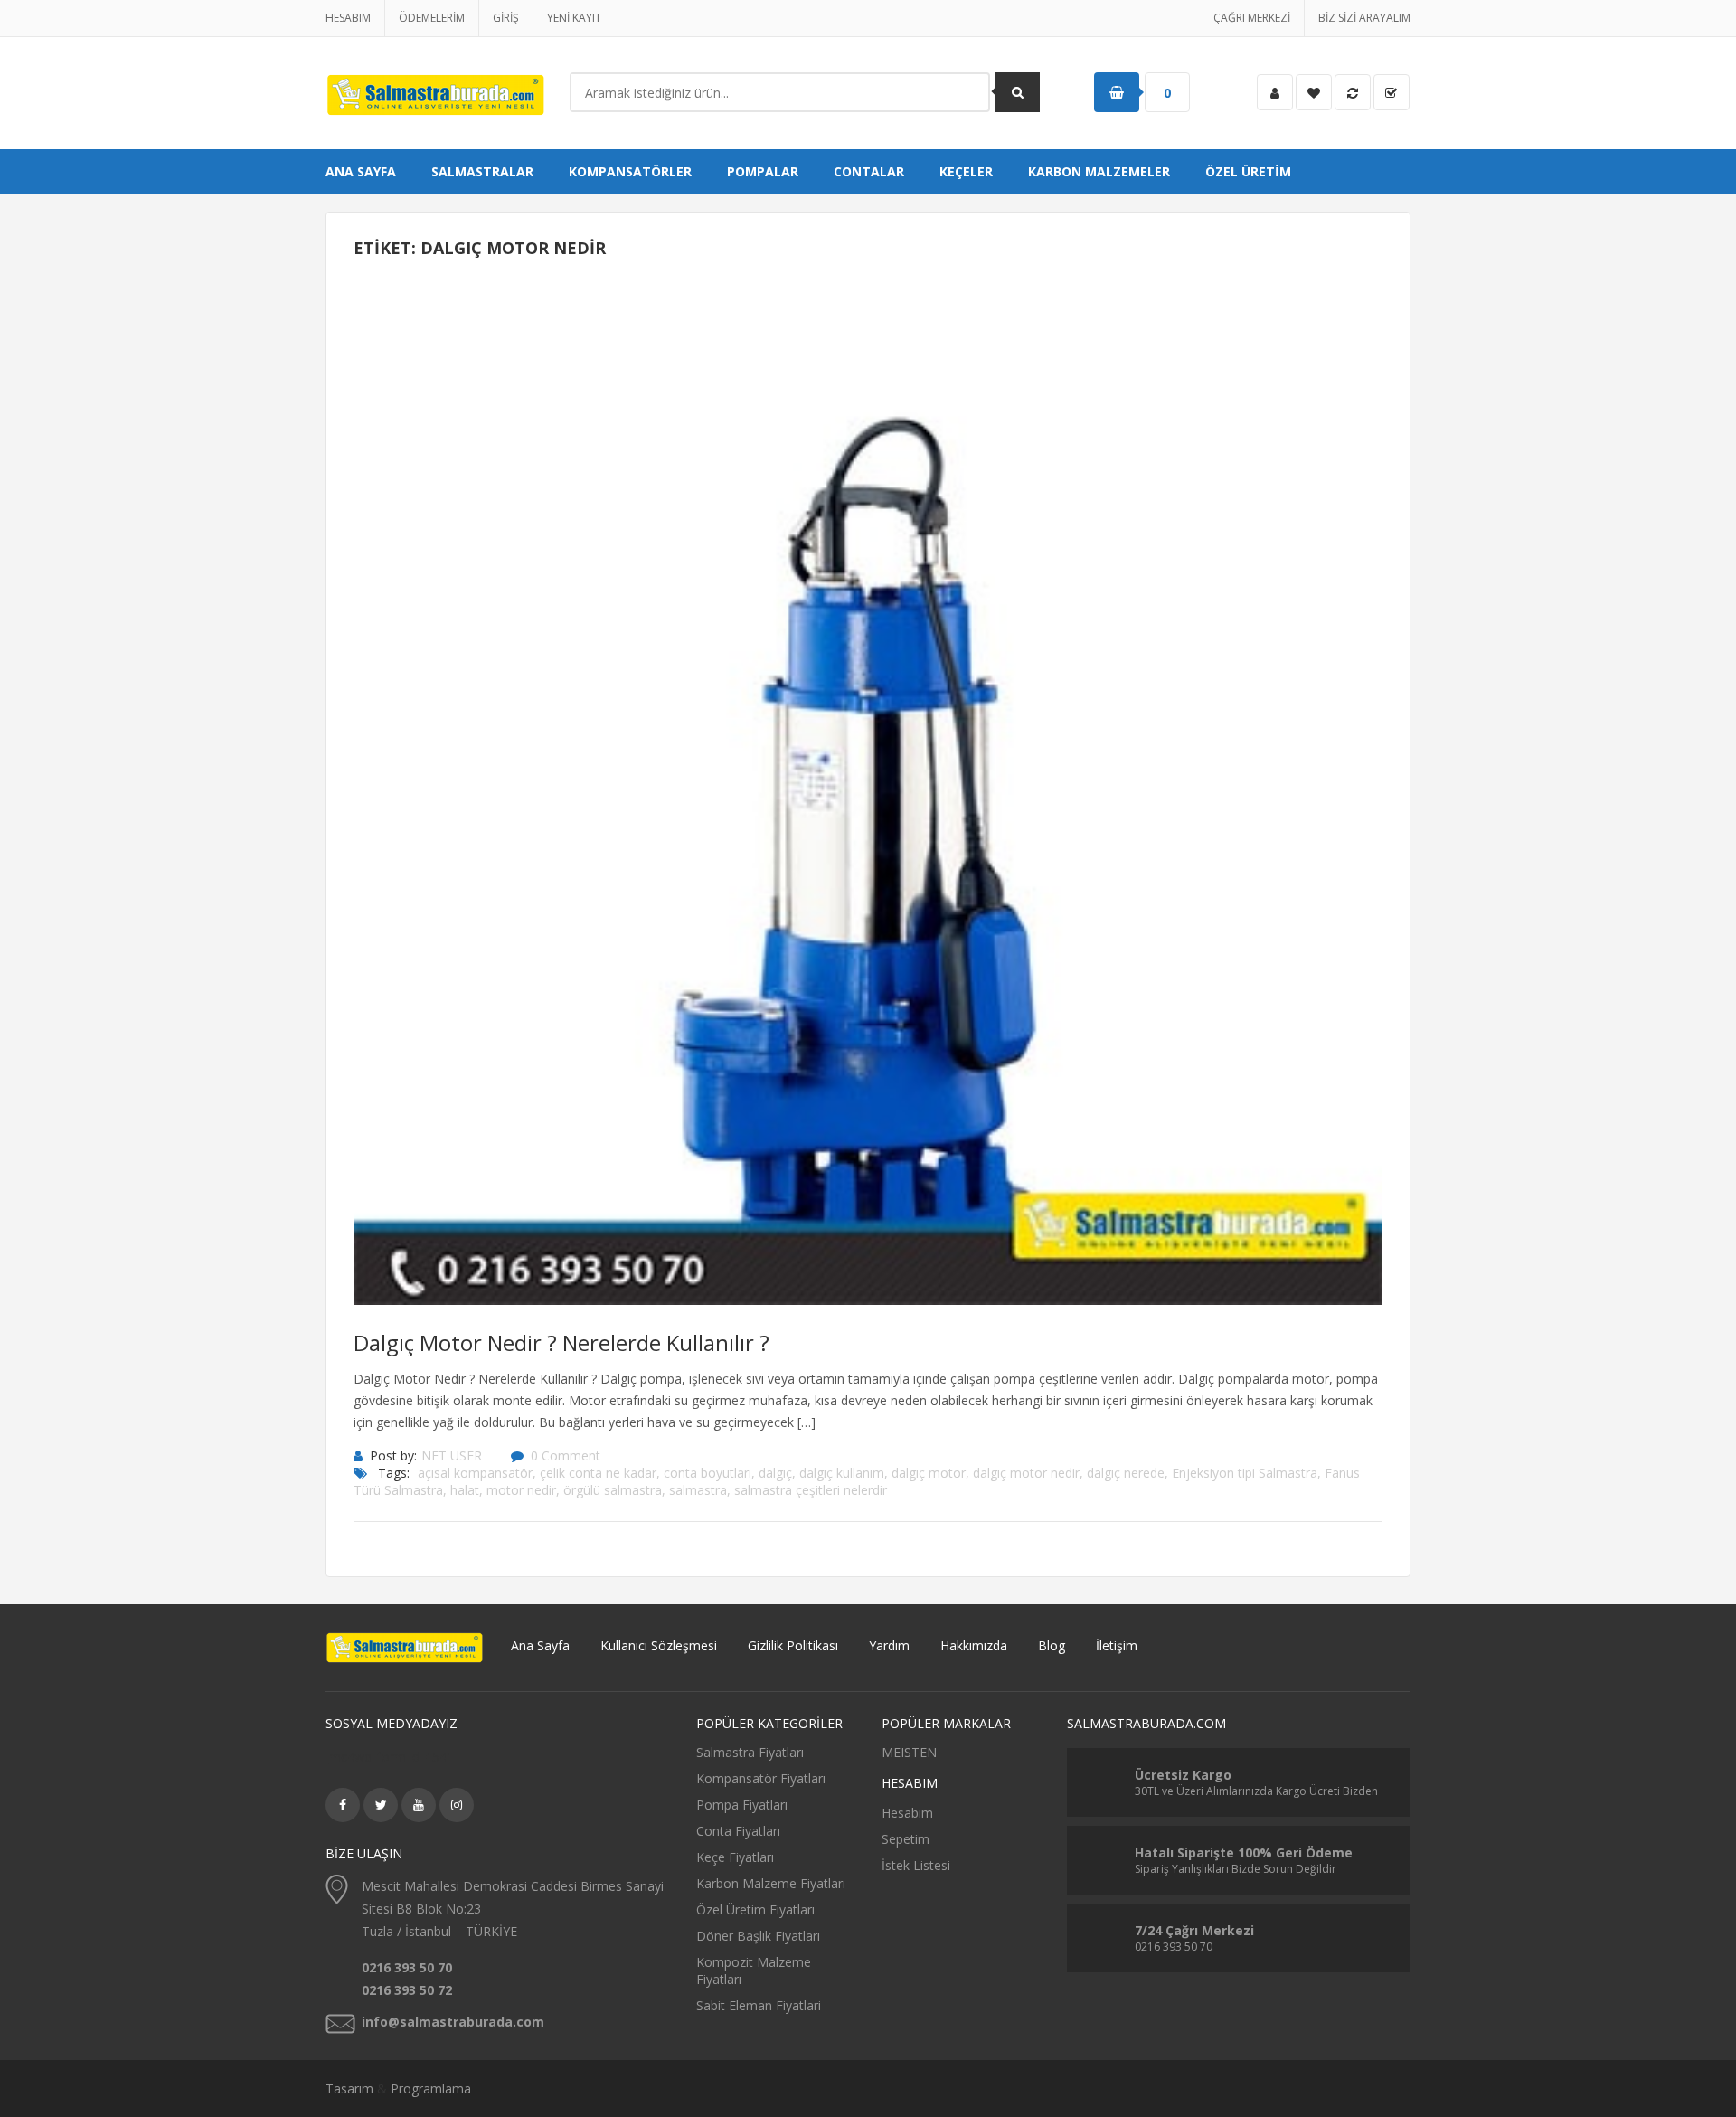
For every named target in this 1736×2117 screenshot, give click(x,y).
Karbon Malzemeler (1099, 171)
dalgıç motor (929, 1473)
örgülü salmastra (613, 1490)
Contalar (869, 171)
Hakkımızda (974, 1645)
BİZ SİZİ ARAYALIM (1364, 18)
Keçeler (966, 171)
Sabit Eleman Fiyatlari (759, 2005)
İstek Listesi (916, 1865)
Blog (1052, 1645)
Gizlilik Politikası (793, 1645)
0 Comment (566, 1455)
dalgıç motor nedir (1026, 1473)
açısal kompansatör (475, 1473)
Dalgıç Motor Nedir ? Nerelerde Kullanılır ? (561, 1342)
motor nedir (521, 1490)
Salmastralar (482, 171)
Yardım (889, 1645)
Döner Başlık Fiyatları (758, 1936)
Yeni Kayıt (574, 18)
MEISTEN (909, 1752)
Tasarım (349, 2089)
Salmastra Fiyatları (750, 1752)
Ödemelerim (432, 18)
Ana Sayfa (361, 171)
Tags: (394, 1473)
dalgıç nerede (1126, 1473)
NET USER (452, 1455)
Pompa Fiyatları (742, 1805)
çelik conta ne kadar (598, 1473)
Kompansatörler (630, 171)
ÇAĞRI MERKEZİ (1252, 18)
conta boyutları (708, 1473)
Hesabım (348, 18)
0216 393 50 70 (407, 1967)
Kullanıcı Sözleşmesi (659, 1645)
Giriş (506, 18)
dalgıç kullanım (842, 1473)
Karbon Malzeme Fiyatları (771, 1883)
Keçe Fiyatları (735, 1857)
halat (465, 1490)
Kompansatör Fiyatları (761, 1778)
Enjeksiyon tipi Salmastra (1245, 1473)
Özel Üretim (1248, 171)
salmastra (698, 1490)
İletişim (1117, 1645)
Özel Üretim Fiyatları (755, 1909)
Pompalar (763, 171)
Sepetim (906, 1839)
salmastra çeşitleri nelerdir (811, 1490)
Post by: (393, 1455)
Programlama (431, 2089)
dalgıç (775, 1473)
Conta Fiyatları (738, 1831)
